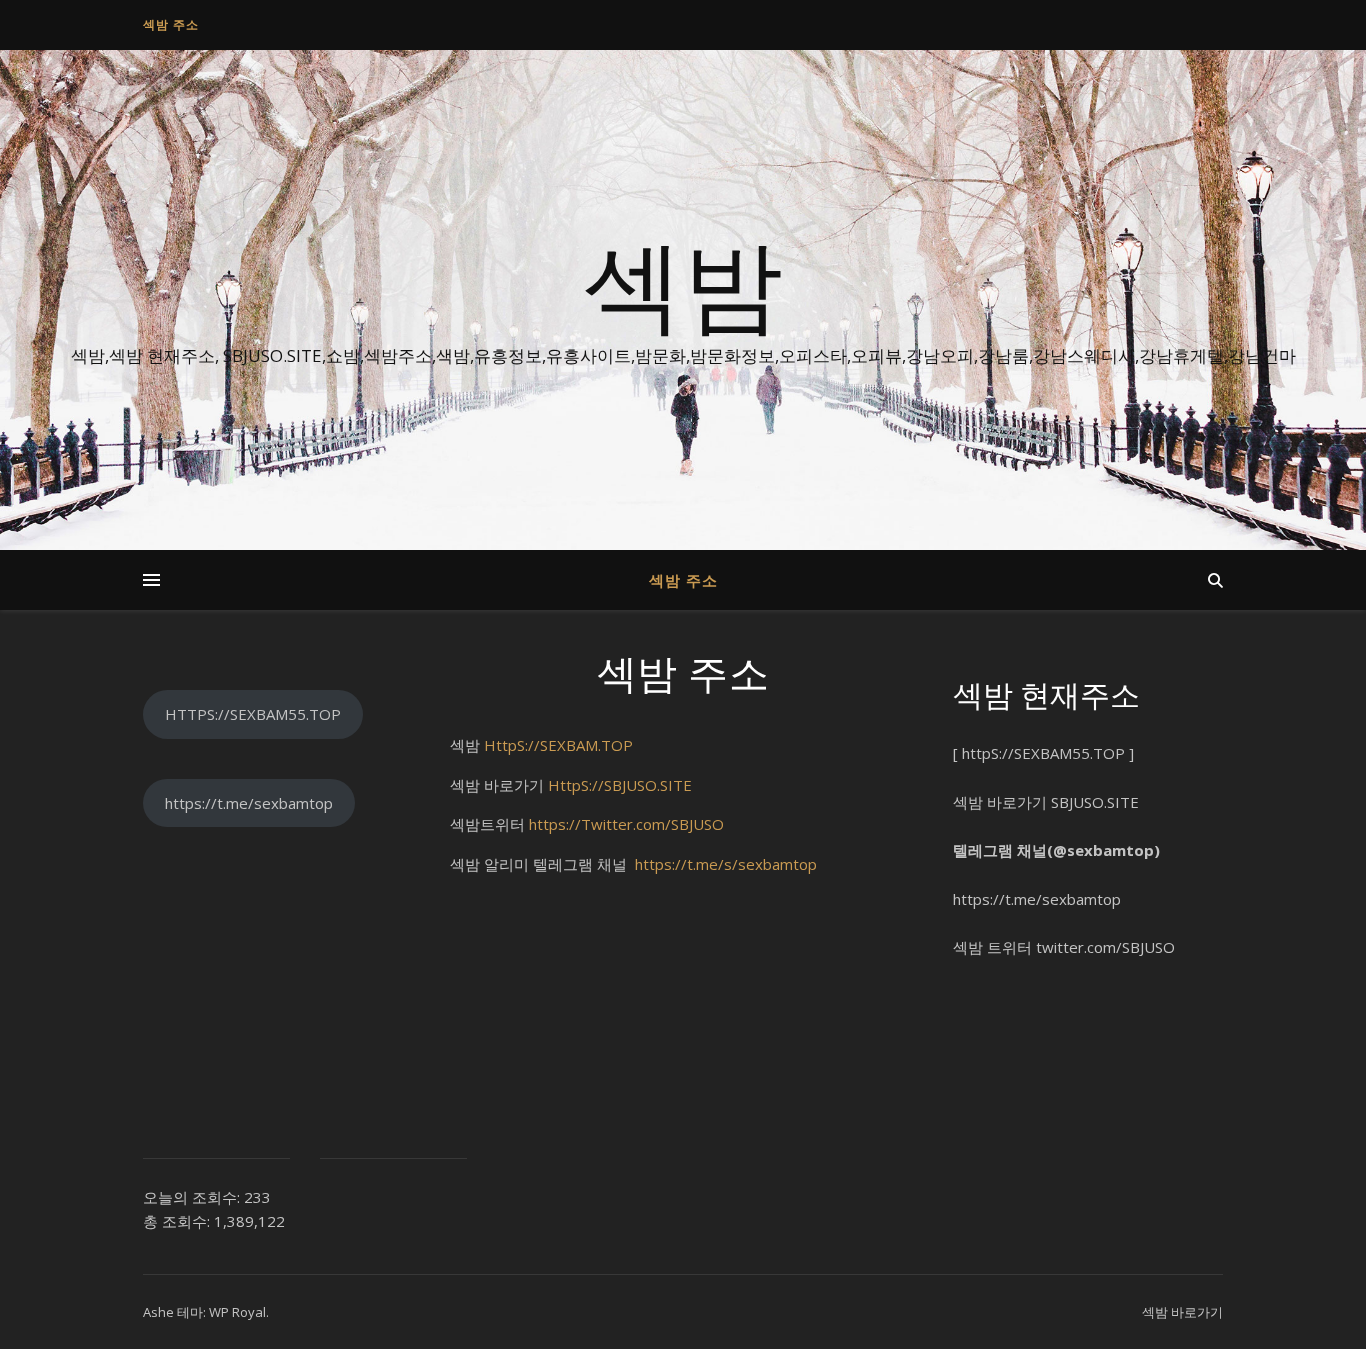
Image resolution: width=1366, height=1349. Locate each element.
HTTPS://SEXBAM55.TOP (253, 714)
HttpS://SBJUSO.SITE (620, 785)
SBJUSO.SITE (1095, 802)
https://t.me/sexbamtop (249, 803)
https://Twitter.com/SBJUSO (626, 824)
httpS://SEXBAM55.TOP (1043, 753)
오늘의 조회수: (193, 1197)
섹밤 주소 (171, 24)
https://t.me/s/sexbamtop (726, 864)
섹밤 (683, 282)
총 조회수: (178, 1221)
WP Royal (237, 1312)
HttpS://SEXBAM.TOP (558, 745)
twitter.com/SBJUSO (1105, 947)
